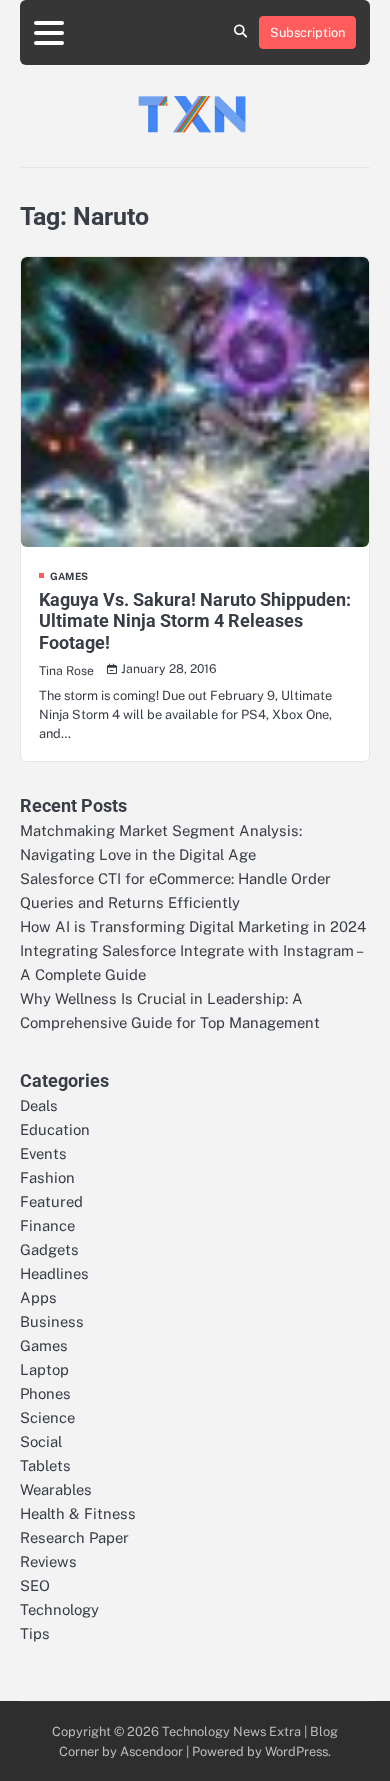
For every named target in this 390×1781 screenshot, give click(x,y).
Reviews (48, 1561)
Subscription (307, 32)
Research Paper (74, 1537)
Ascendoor (151, 1751)
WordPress (296, 1751)
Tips (35, 1633)
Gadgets (49, 1249)
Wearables (56, 1489)
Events (43, 1153)
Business (52, 1321)
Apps (38, 1297)
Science (47, 1417)
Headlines (54, 1273)
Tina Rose (66, 670)
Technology (59, 1609)
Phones (45, 1393)
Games (69, 576)
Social (41, 1441)
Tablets (45, 1465)
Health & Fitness (78, 1513)
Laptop (44, 1369)
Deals (39, 1105)
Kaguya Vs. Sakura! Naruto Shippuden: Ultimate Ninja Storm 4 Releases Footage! (195, 621)
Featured (51, 1201)
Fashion (47, 1177)
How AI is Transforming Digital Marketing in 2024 (193, 926)
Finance (47, 1225)
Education (55, 1129)
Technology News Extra (231, 1731)
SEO (35, 1585)
